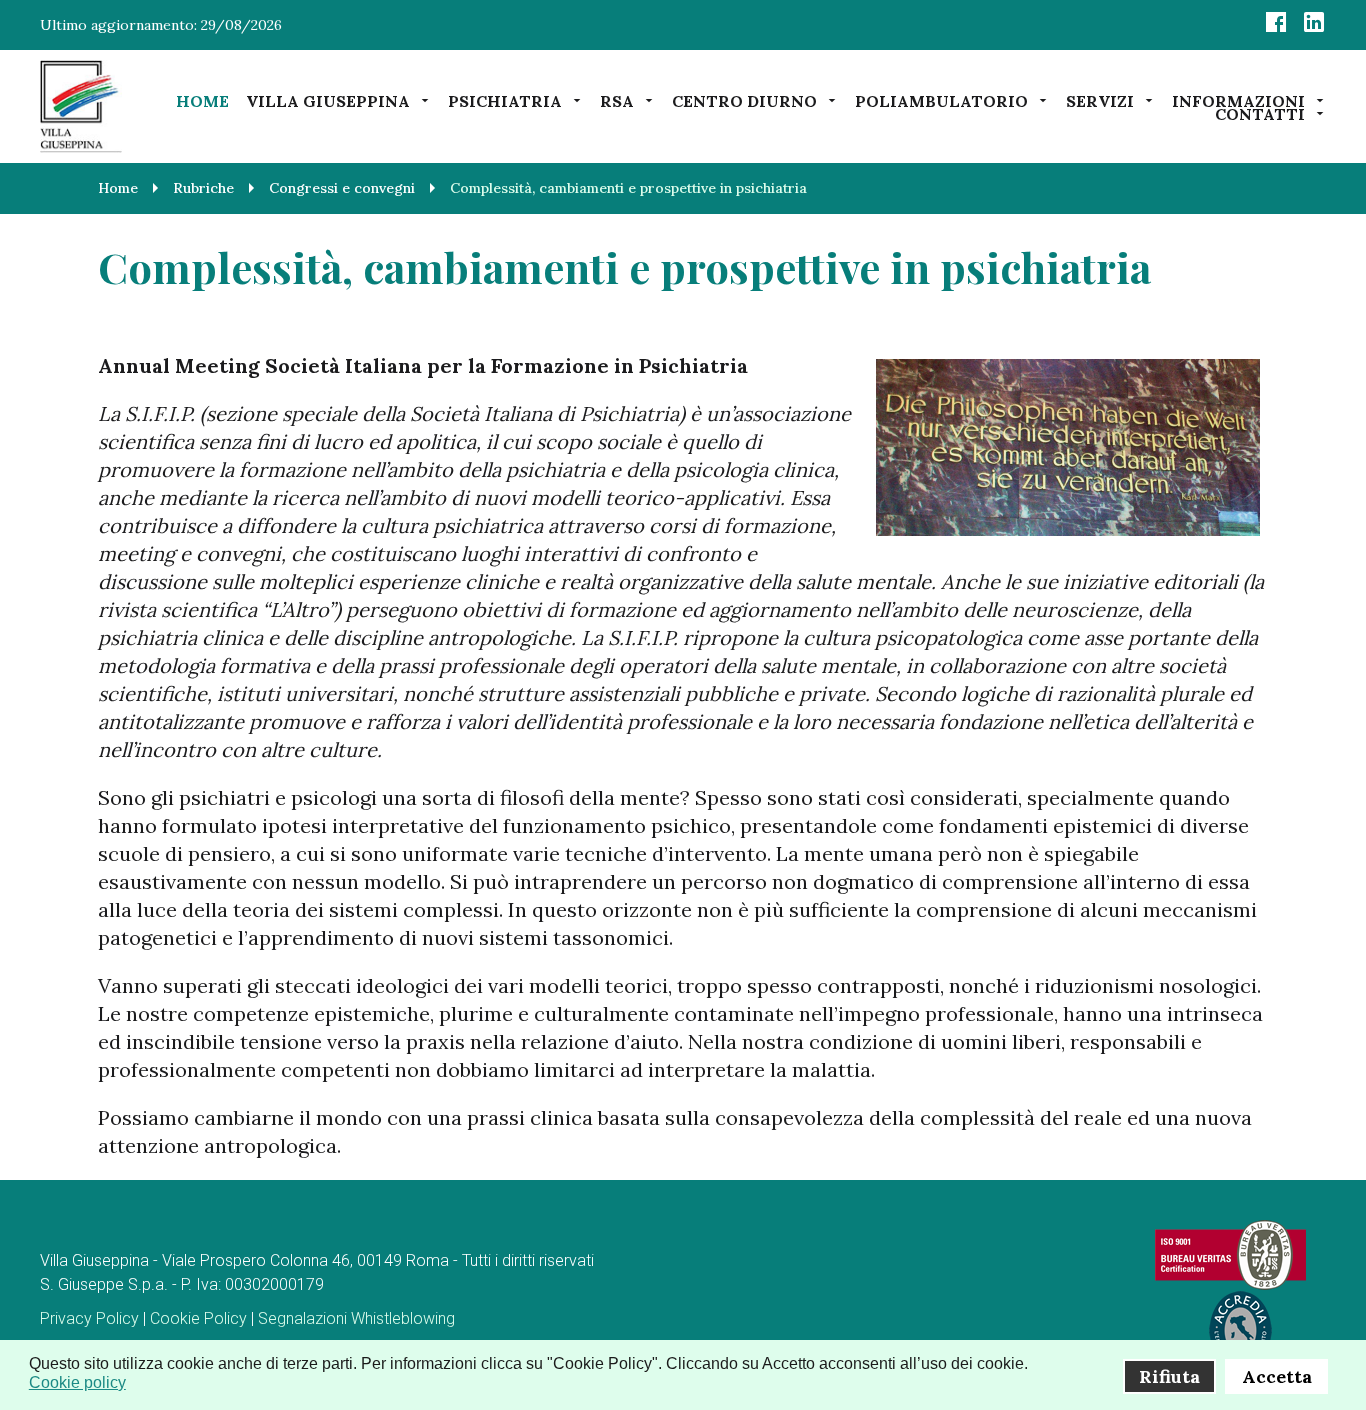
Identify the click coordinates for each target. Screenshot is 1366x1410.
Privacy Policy (89, 1318)
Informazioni (1238, 100)
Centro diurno (744, 100)
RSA (617, 100)
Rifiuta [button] (1169, 1376)
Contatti (1260, 113)
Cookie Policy (198, 1318)
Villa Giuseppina (328, 100)
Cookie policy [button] (77, 1382)
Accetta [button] (1277, 1376)
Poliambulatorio (941, 100)
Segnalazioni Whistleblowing (356, 1318)
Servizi (1100, 100)
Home (202, 101)
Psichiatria (505, 100)
